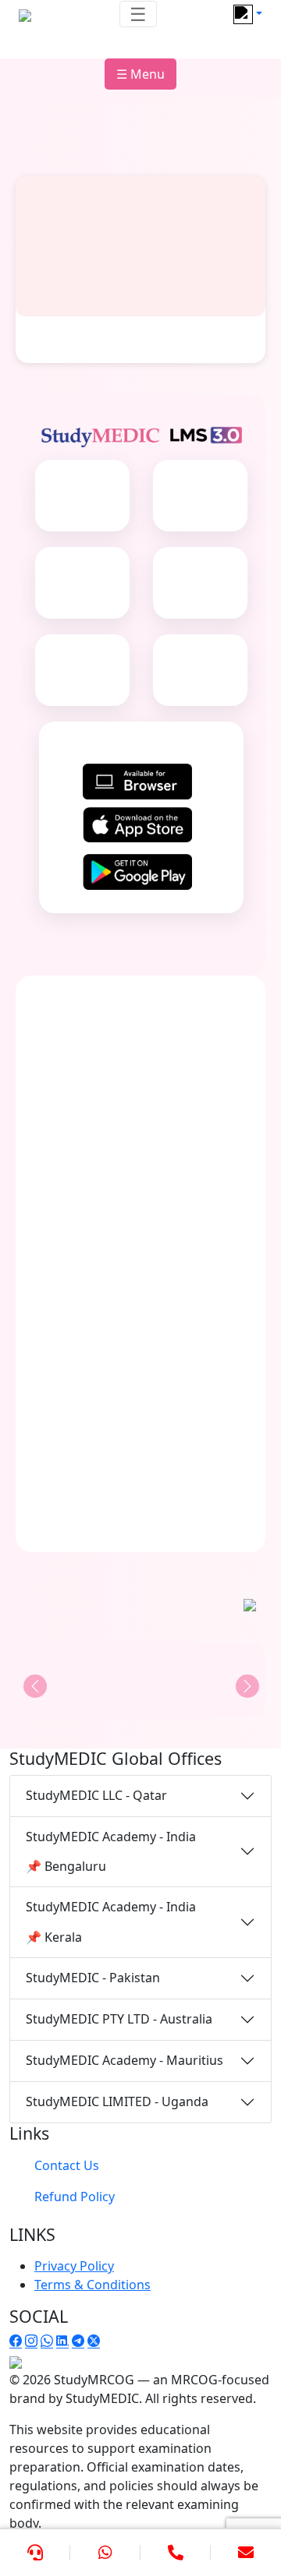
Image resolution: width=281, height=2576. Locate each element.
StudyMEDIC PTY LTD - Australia (119, 2019)
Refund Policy (75, 2197)
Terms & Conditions (92, 2285)
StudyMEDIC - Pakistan (93, 1978)
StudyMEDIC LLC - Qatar (96, 1795)
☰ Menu (140, 74)
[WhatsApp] (105, 2553)
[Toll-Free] (176, 2553)
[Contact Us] (35, 2553)
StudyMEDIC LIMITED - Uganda (117, 2101)
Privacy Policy (74, 2266)
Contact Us (67, 2165)
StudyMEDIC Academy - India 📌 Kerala (111, 1921)
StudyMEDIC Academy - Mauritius (124, 2060)
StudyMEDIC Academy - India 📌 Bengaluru (111, 1851)
